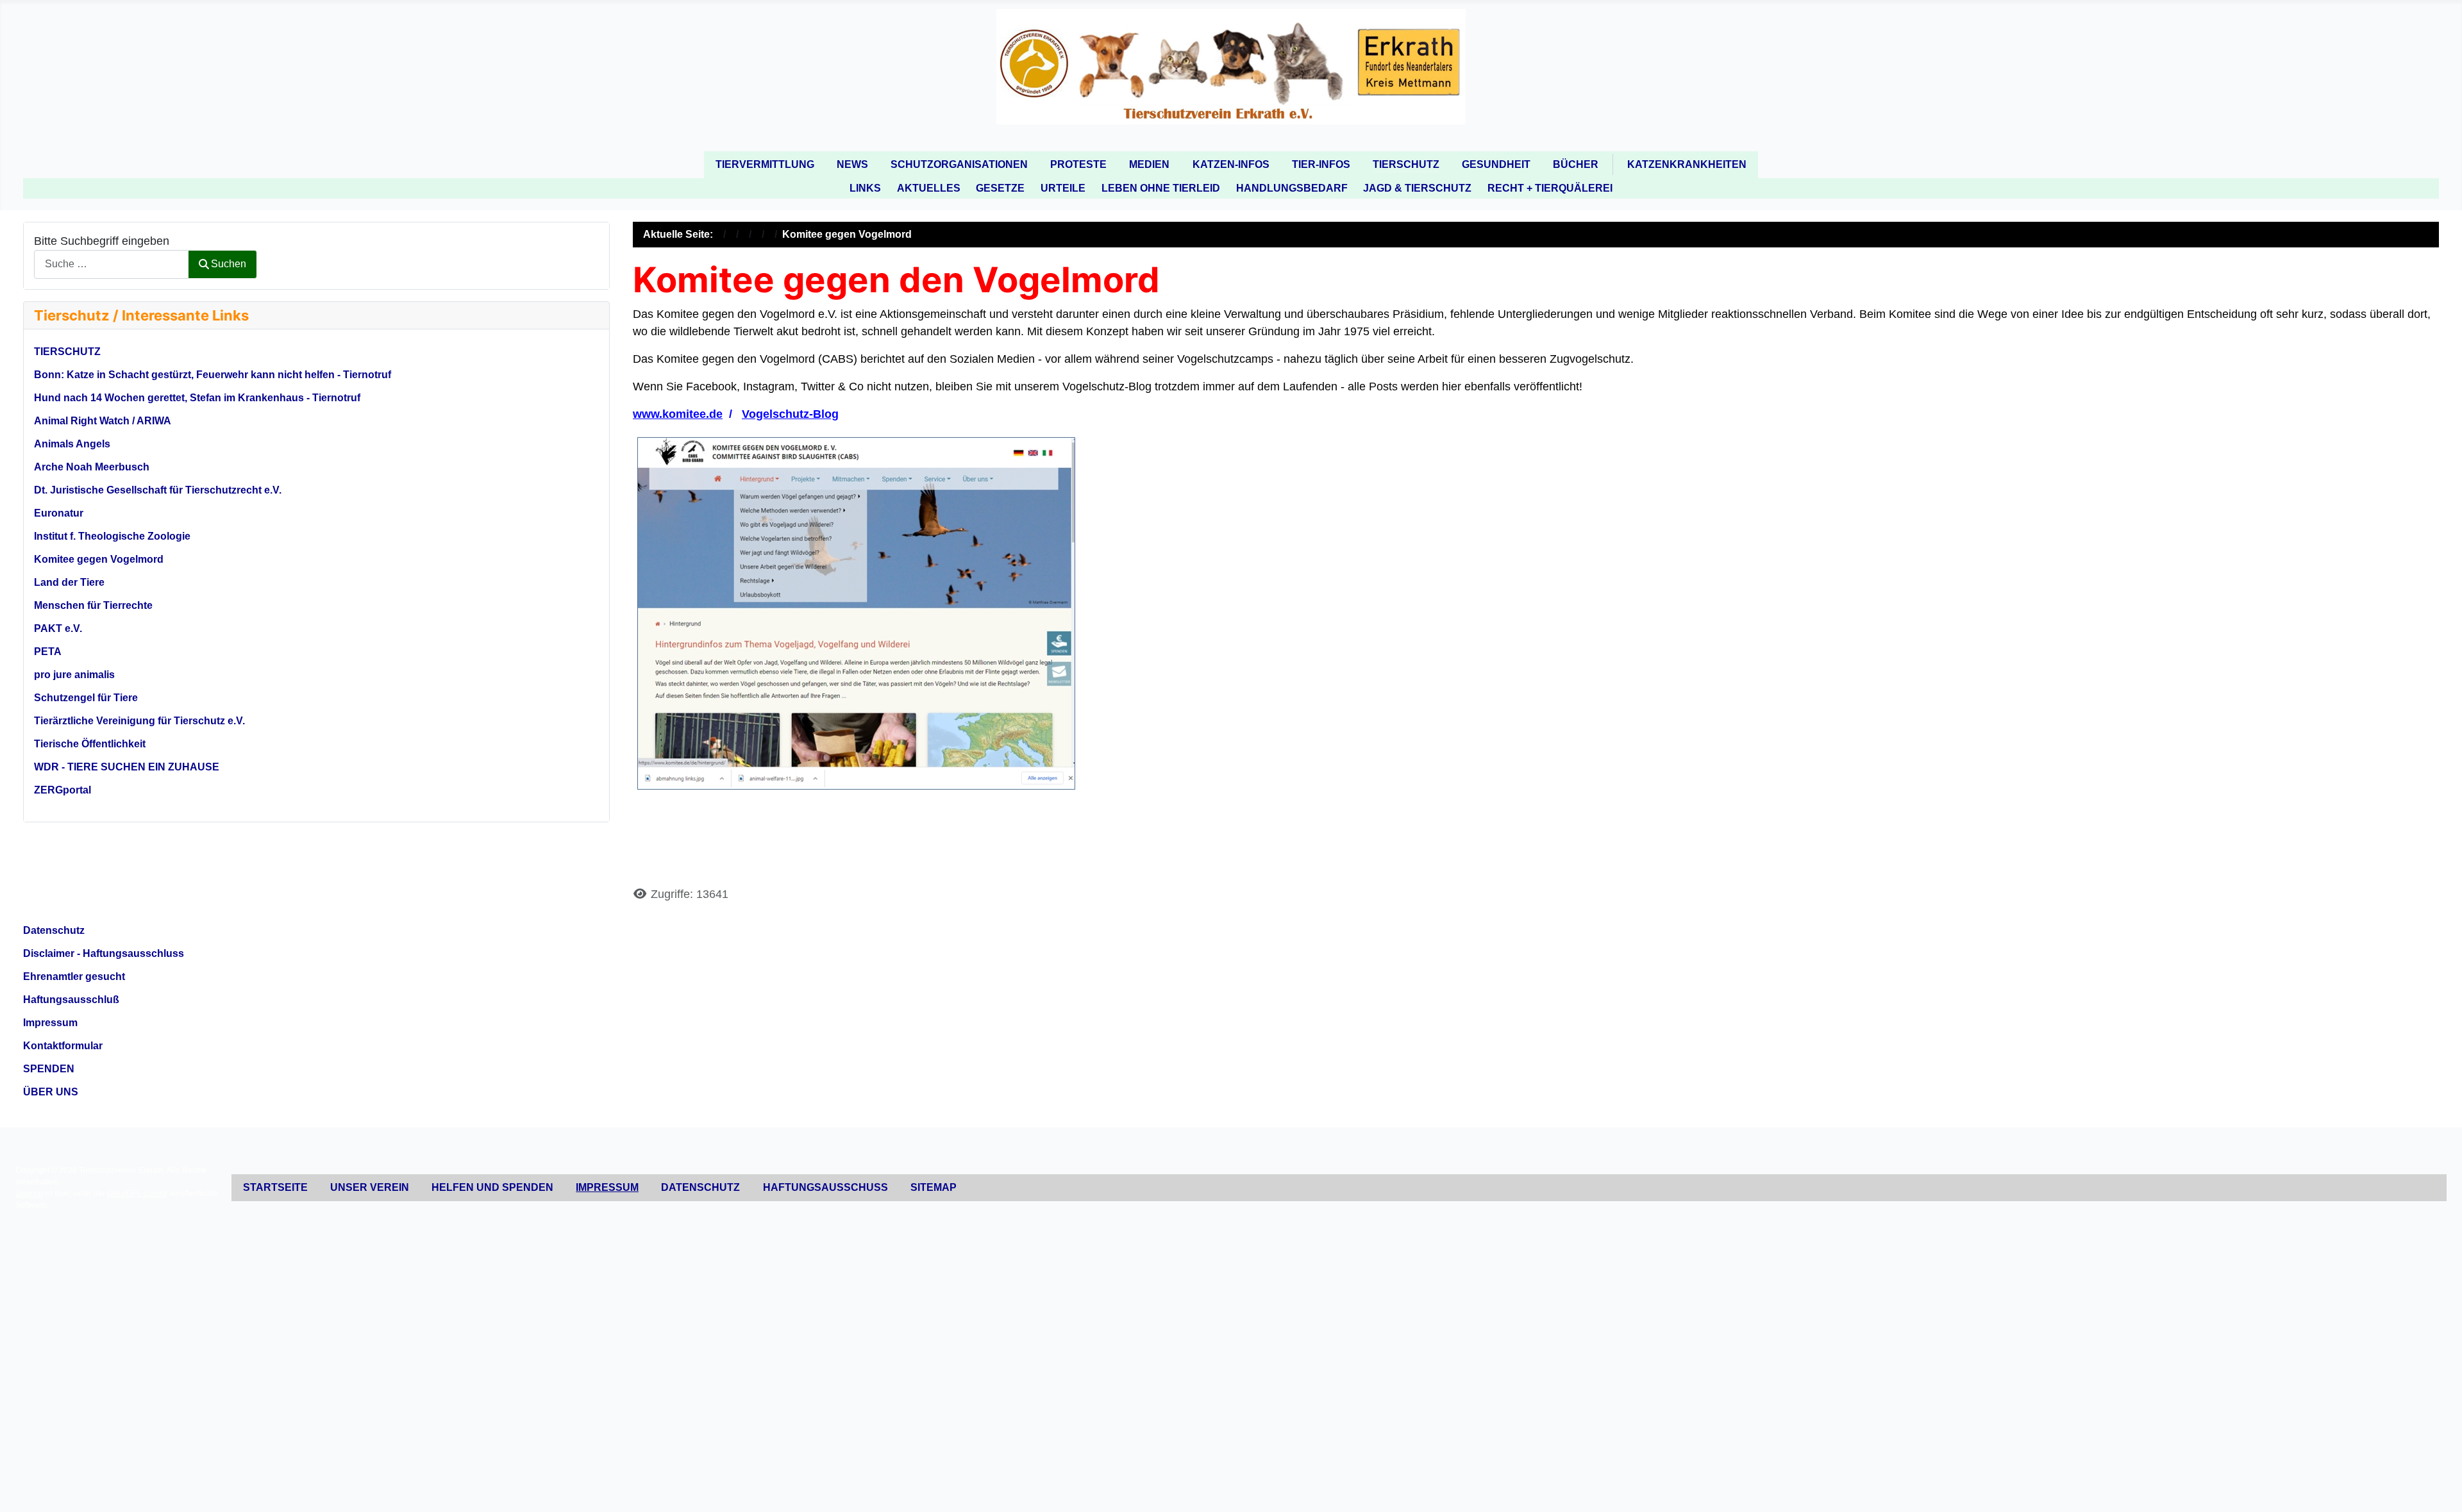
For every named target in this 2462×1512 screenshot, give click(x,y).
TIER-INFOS (1321, 164)
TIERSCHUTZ (1406, 164)
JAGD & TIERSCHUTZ (1417, 188)
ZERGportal (63, 790)
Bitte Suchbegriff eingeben (102, 241)
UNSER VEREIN (370, 1187)
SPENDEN (49, 1069)
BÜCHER (1576, 164)
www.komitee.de (678, 414)
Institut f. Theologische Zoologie (112, 536)
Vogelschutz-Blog (790, 414)
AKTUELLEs (929, 188)
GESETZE (1000, 188)
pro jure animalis (74, 675)
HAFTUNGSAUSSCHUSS (825, 1187)
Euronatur (59, 513)
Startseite (275, 1187)
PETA (48, 652)
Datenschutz (54, 930)
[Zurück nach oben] (2439, 1487)
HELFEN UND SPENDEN (492, 1187)
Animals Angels (72, 444)
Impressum (50, 1023)
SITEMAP (934, 1187)
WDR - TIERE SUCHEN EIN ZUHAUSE (127, 767)
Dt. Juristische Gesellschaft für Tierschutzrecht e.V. (158, 490)
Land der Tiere (69, 582)
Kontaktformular (63, 1046)
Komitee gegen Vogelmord (99, 559)
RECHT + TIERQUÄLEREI (1550, 188)
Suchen (229, 264)
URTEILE (1063, 188)
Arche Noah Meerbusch (92, 467)
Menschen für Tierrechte (93, 605)
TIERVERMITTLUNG (765, 164)
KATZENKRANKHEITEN (1687, 164)
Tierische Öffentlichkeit (90, 744)
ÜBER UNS (51, 1092)
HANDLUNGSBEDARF (1292, 188)
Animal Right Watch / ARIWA (103, 421)
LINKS (865, 188)
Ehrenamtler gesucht (74, 976)
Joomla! (29, 1193)
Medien (1149, 164)
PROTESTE (1078, 164)
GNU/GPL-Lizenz (137, 1193)
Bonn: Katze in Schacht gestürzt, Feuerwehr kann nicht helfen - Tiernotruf (213, 375)
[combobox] (111, 264)
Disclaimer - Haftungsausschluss (104, 953)
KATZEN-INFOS (1231, 164)
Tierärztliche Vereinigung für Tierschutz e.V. (139, 721)
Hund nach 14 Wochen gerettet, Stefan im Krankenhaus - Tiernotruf (197, 398)
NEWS (852, 164)
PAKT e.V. (58, 628)
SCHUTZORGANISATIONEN (959, 164)
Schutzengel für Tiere (86, 698)
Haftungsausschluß (71, 1000)
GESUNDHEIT (1496, 164)
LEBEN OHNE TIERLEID (1161, 188)
